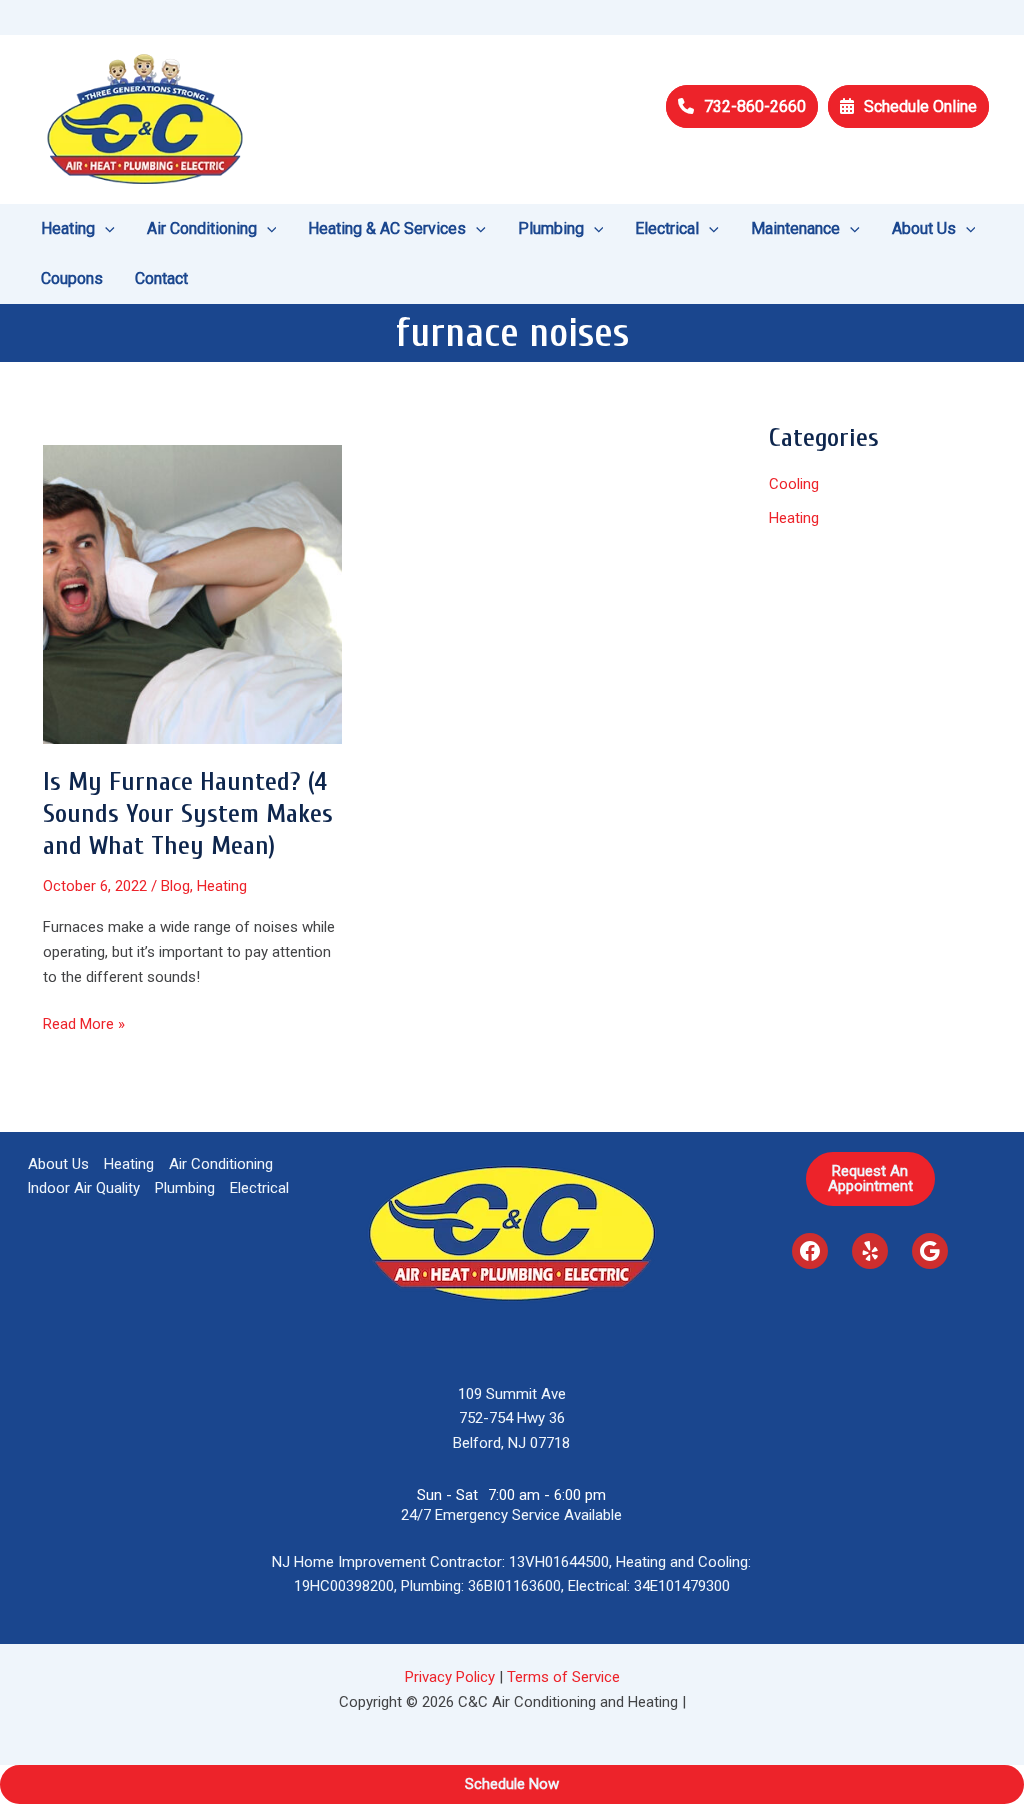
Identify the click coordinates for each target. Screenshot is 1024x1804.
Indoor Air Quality (83, 1188)
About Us (58, 1164)
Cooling (794, 484)
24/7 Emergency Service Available (511, 1515)
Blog (175, 886)
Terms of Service (563, 1677)
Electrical (259, 1188)
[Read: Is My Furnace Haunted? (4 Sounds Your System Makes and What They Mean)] (192, 593)
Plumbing (185, 1188)
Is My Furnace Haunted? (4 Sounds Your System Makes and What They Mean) (188, 814)
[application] (105, 229)
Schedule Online (920, 106)
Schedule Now (512, 1784)
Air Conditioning (221, 1164)
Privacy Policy (450, 1677)
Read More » (84, 1025)
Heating (222, 886)
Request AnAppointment (870, 1178)
